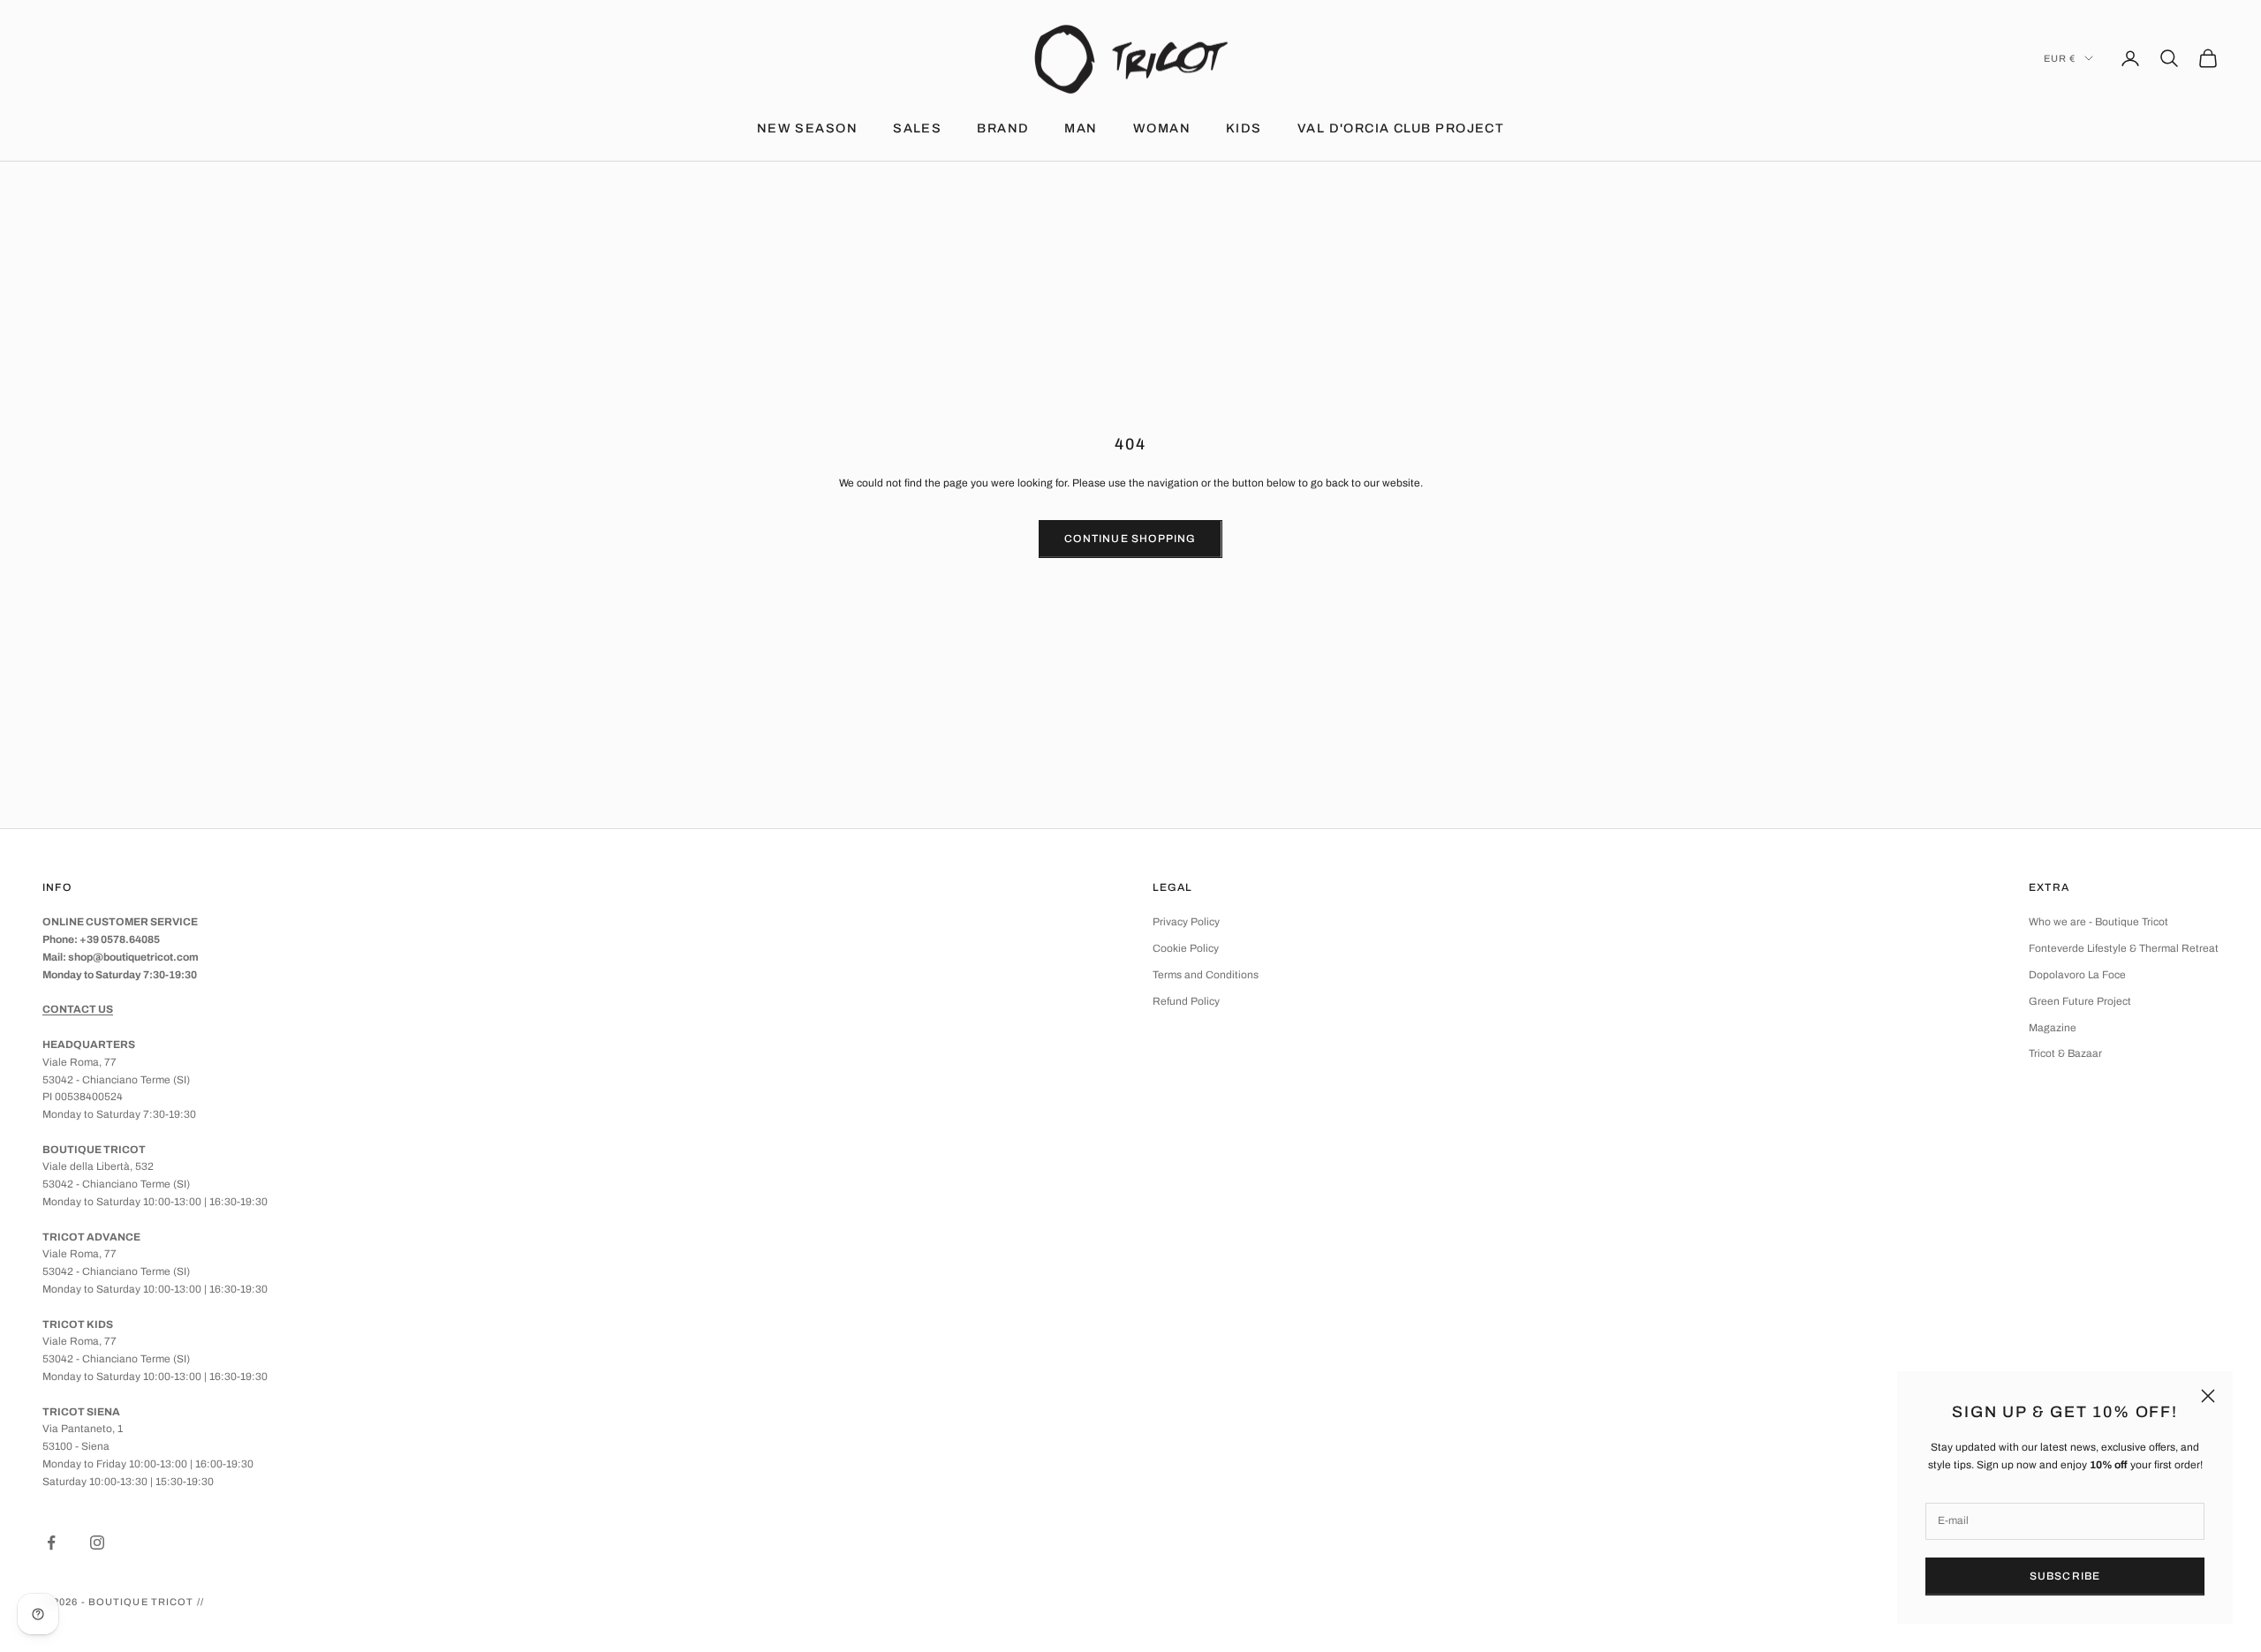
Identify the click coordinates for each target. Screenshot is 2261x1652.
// (200, 1602)
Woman (1162, 128)
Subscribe (2065, 1576)
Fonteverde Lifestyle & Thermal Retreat (2124, 948)
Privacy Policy (1186, 922)
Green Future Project (2080, 1001)
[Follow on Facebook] (51, 1543)
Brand (1003, 128)
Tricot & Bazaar (2065, 1053)
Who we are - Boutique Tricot (2098, 922)
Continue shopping (1130, 539)
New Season (807, 128)
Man (1081, 128)
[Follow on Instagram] (97, 1543)
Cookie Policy (1186, 948)
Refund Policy (1186, 1001)
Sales (917, 128)
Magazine (2053, 1028)
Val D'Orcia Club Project (1401, 128)
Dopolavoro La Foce (2077, 975)
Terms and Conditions (1206, 975)
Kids (1244, 128)
